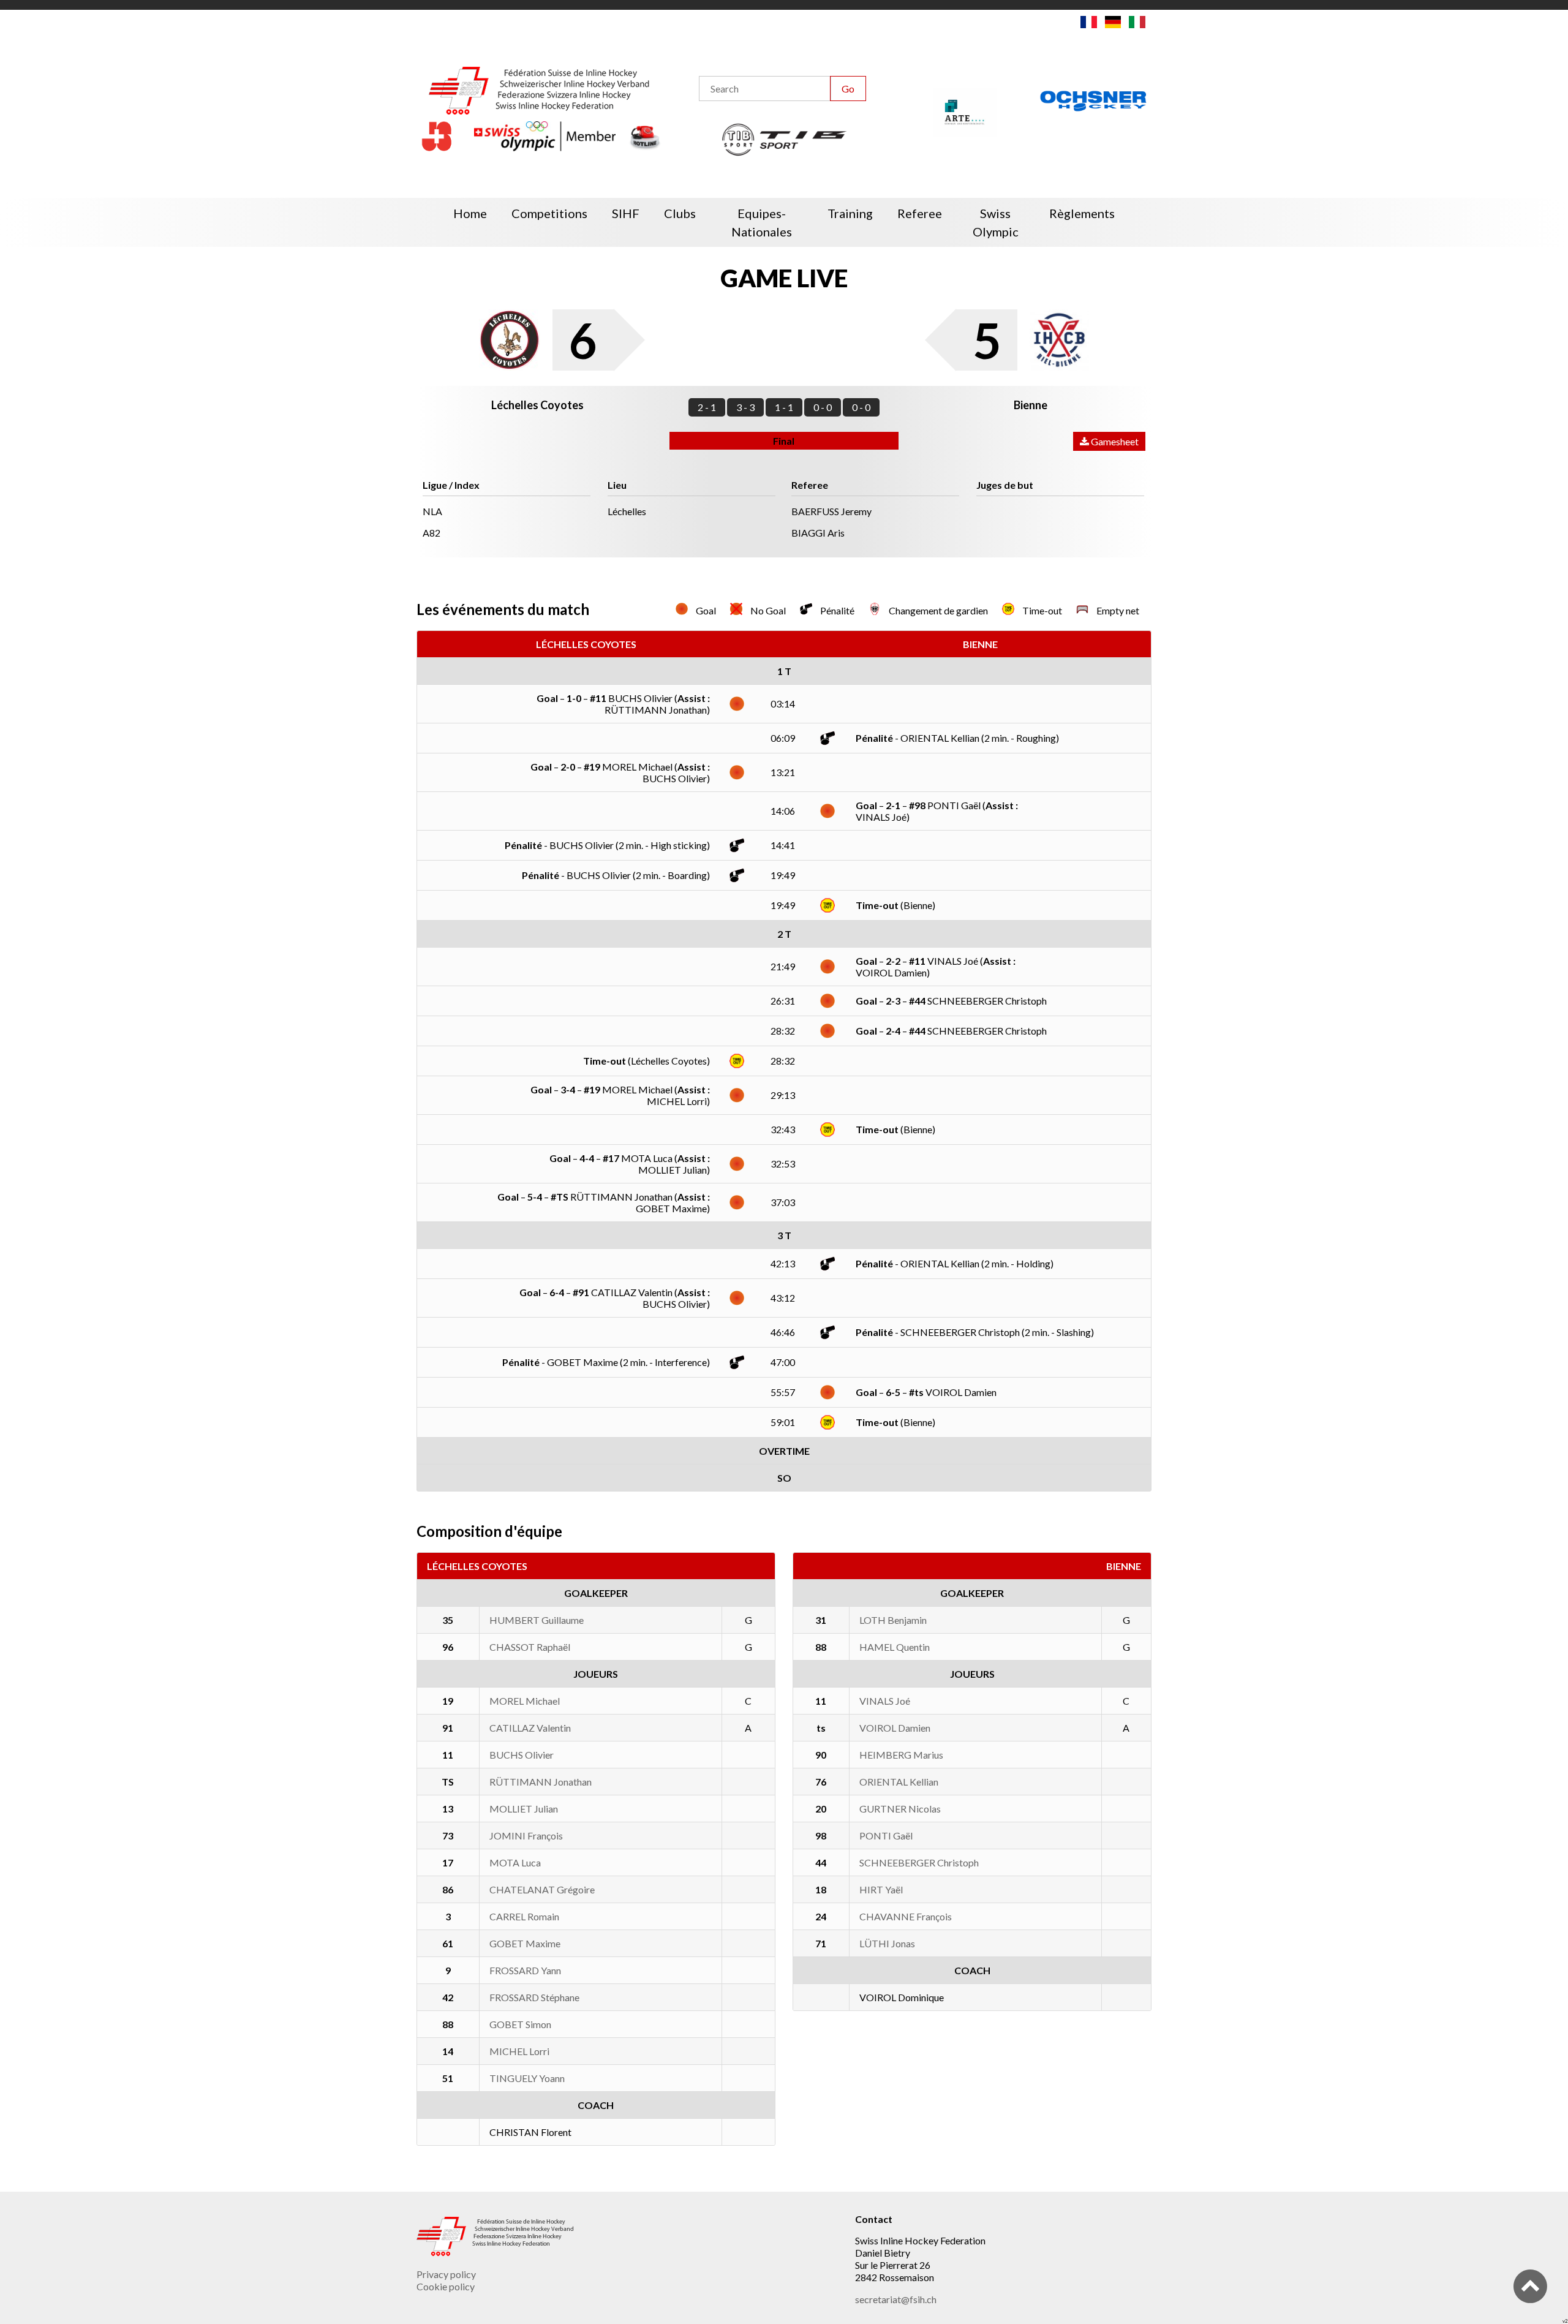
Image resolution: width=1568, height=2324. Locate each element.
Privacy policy (446, 2274)
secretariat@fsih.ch (896, 2299)
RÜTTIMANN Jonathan (541, 1782)
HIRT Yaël (881, 1889)
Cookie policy (446, 2286)
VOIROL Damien (895, 1728)
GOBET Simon (520, 2024)
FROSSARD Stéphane (534, 1997)
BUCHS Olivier (522, 1755)
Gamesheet (1114, 441)
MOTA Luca (515, 1862)
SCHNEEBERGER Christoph (919, 1862)
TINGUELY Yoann (527, 2078)
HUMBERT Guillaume (537, 1620)
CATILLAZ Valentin (530, 1728)
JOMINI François (526, 1835)
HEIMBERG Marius (901, 1755)
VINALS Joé (885, 1701)
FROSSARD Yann (525, 1970)
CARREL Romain (524, 1916)
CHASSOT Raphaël (530, 1647)
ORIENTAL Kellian (899, 1782)
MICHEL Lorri (519, 2051)
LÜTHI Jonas (887, 1943)
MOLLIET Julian (524, 1809)
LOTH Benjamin (893, 1620)
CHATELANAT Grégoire (542, 1889)
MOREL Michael (525, 1701)
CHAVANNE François (906, 1916)
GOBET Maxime (525, 1943)
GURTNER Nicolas (900, 1809)
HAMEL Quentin (895, 1647)
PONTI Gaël (886, 1835)
